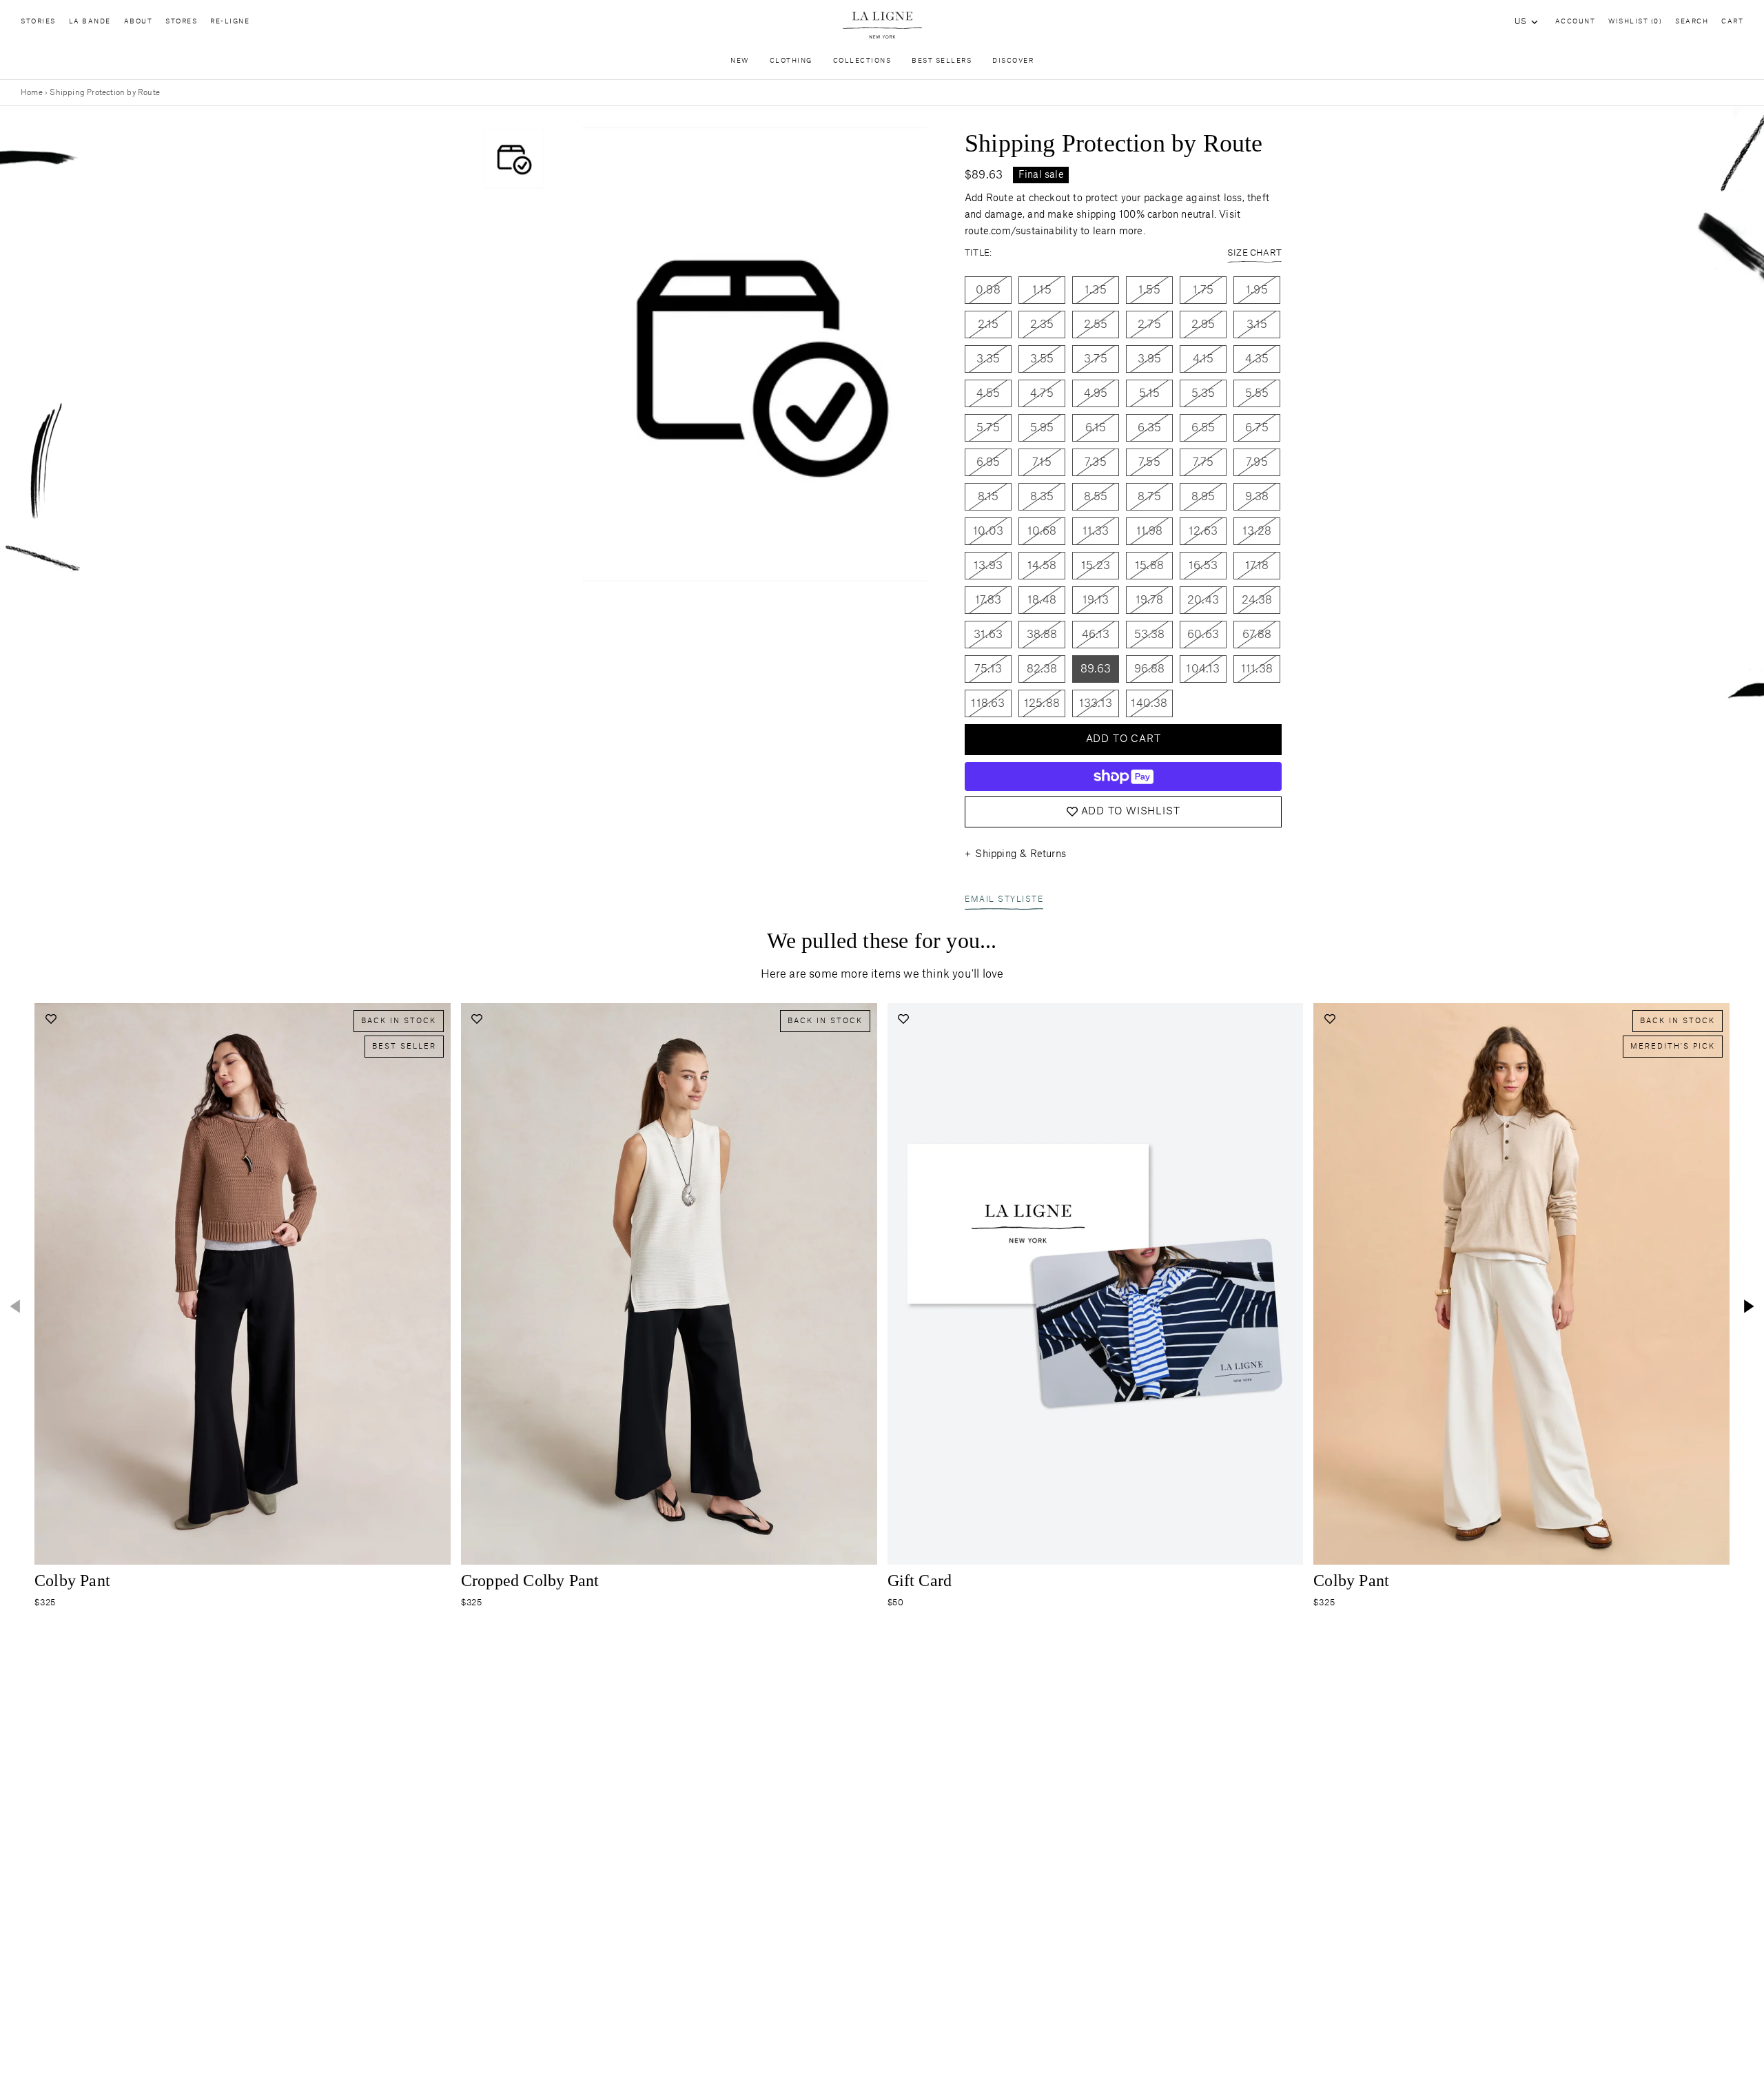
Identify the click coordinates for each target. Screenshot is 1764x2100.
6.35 (1150, 428)
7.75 (1203, 462)
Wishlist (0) (1635, 22)
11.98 (1150, 531)
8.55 (1096, 497)
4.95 (1096, 393)
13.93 (988, 566)
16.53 (1203, 566)
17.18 (1257, 566)
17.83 (988, 600)
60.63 (1203, 635)
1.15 (1042, 290)
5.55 (1257, 393)
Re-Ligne (230, 22)
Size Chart (1254, 253)
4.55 (988, 393)
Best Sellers (942, 61)
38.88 (1042, 635)
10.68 (1042, 531)
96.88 (1150, 669)
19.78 (1150, 600)
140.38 (1149, 703)
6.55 (1203, 428)
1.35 (1096, 290)
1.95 (1257, 290)
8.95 (1203, 497)
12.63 (1203, 531)
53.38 (1150, 635)
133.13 (1096, 703)
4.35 (1257, 359)
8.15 (988, 497)
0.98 (988, 290)
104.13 (1203, 669)
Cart (1732, 22)
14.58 (1042, 566)
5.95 (1042, 428)
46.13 (1096, 635)
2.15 (988, 325)
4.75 (1042, 393)
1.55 (1149, 290)
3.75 (1096, 359)
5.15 (1150, 393)
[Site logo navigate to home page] (882, 25)
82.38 (1042, 669)
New (740, 61)
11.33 (1096, 531)
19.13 (1096, 600)
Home (32, 93)
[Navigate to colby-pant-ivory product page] (1521, 1284)
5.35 (1203, 393)
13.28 (1257, 531)
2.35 (1042, 325)
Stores (181, 22)
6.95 (988, 462)
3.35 (988, 359)
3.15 (1257, 325)
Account (1576, 22)
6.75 (1257, 428)
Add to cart (1124, 739)
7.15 (1042, 462)
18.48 (1042, 600)
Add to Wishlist (1131, 812)
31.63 (988, 635)
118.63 (988, 703)
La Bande (90, 22)
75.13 (988, 669)
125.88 (1042, 703)
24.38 (1257, 600)
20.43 (1203, 600)
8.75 (1149, 497)
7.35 (1096, 462)
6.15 (1096, 428)
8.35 (1042, 497)
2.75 (1149, 325)
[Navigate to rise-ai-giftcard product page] (1096, 1284)
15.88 (1149, 566)
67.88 (1257, 635)
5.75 (988, 428)
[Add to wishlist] (51, 1019)
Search (1692, 22)
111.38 (1257, 669)
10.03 (988, 531)
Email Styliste (1004, 899)
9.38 (1257, 497)
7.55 (1149, 462)
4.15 (1203, 359)
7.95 (1257, 462)
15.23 (1096, 566)
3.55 (1042, 359)
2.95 (1203, 325)
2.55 (1096, 325)
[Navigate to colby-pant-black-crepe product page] (243, 1284)
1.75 (1203, 290)
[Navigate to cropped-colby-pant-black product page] (669, 1284)
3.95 (1150, 359)
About (139, 22)
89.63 (1096, 669)
